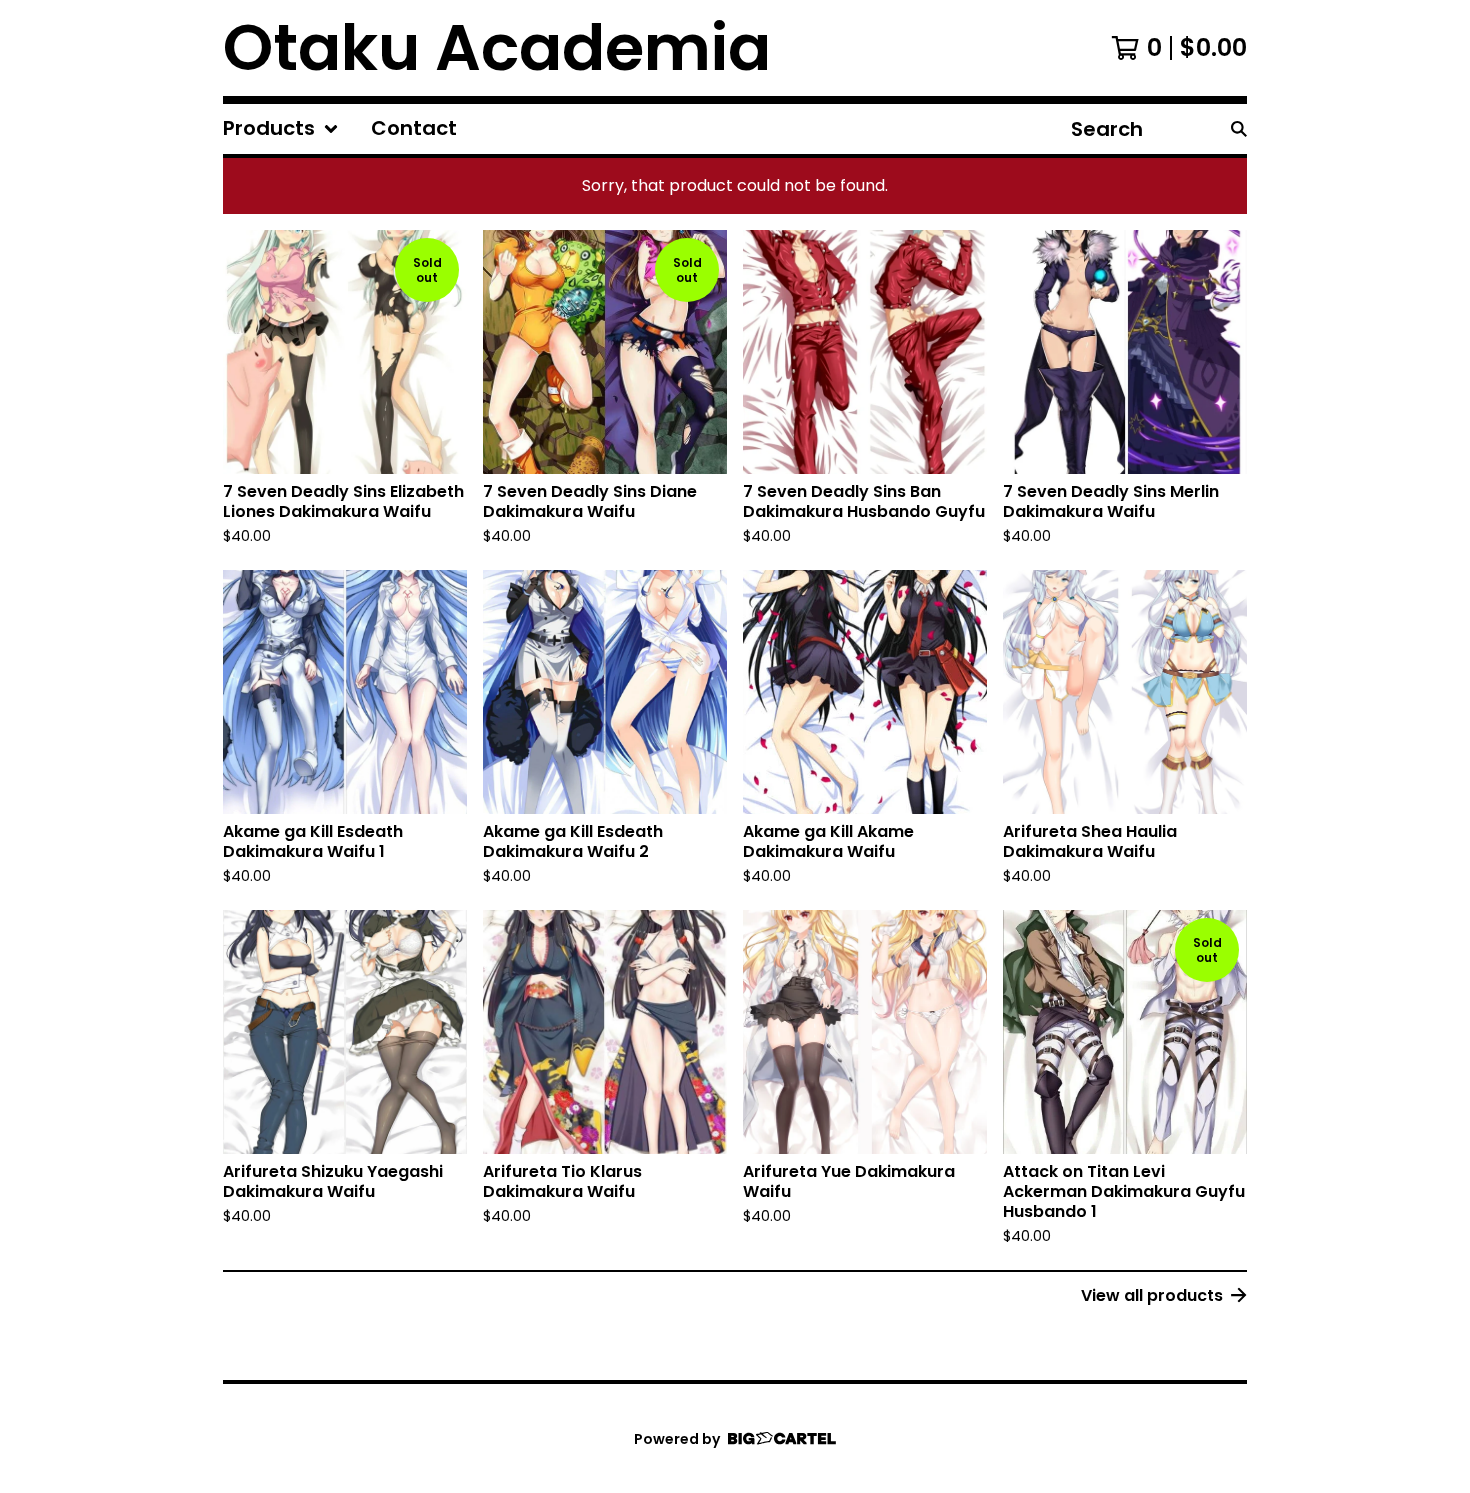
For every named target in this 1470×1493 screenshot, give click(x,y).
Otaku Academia (497, 48)
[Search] (1239, 129)
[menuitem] (281, 129)
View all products (1152, 1295)
